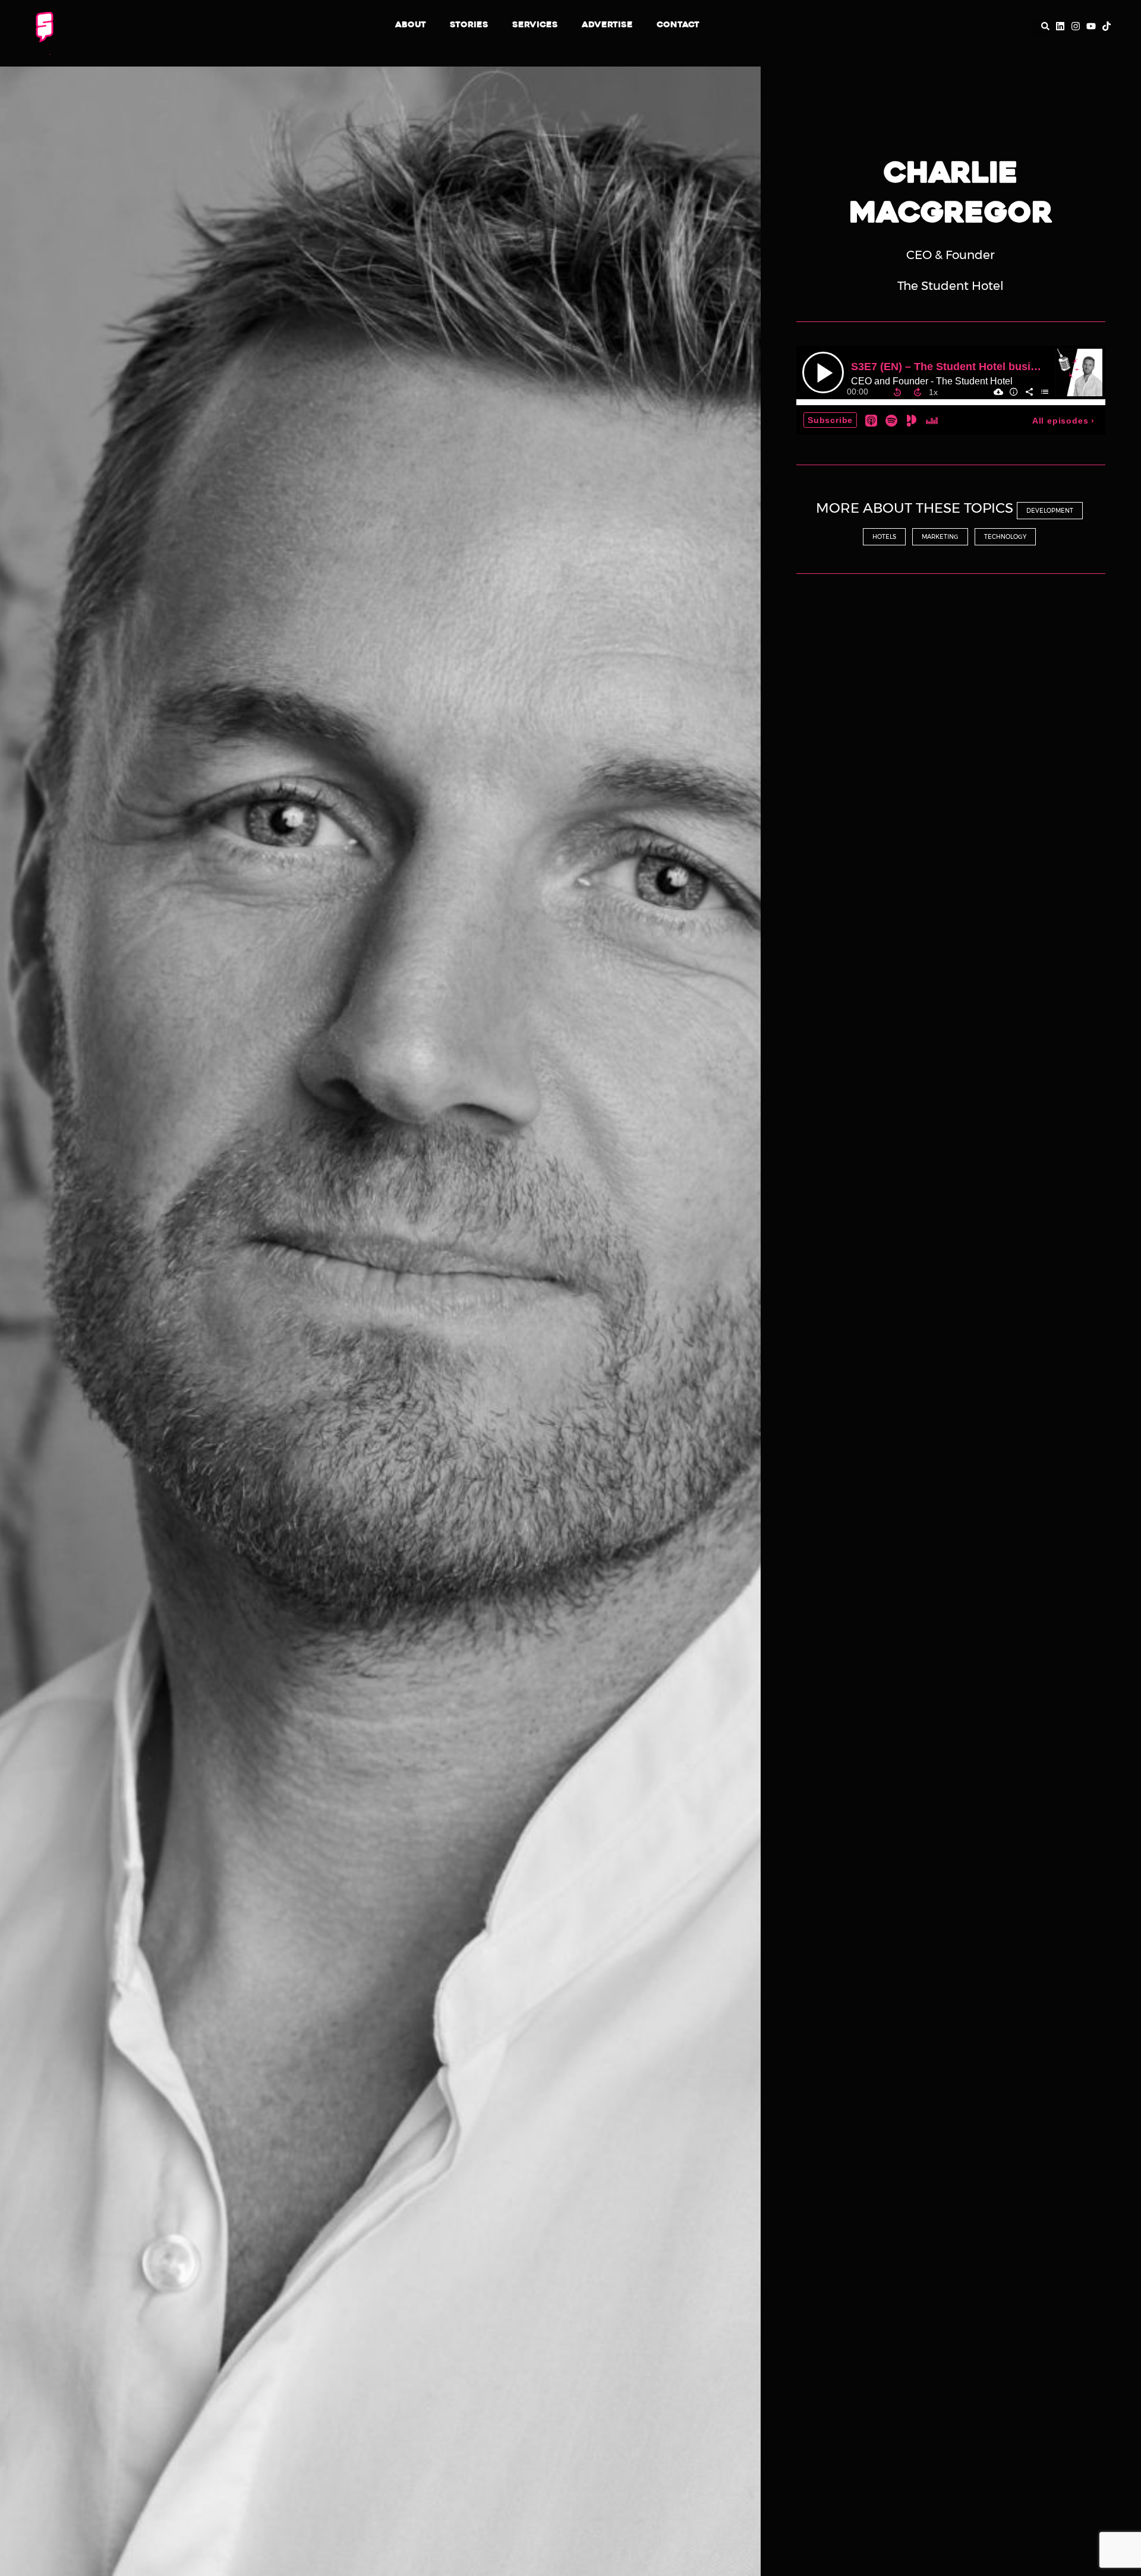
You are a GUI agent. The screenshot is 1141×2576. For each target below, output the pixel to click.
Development (1050, 511)
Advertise (607, 25)
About (411, 25)
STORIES (469, 25)
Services (535, 25)
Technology (1005, 537)
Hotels (884, 537)
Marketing (940, 537)
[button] (1041, 29)
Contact (678, 25)
